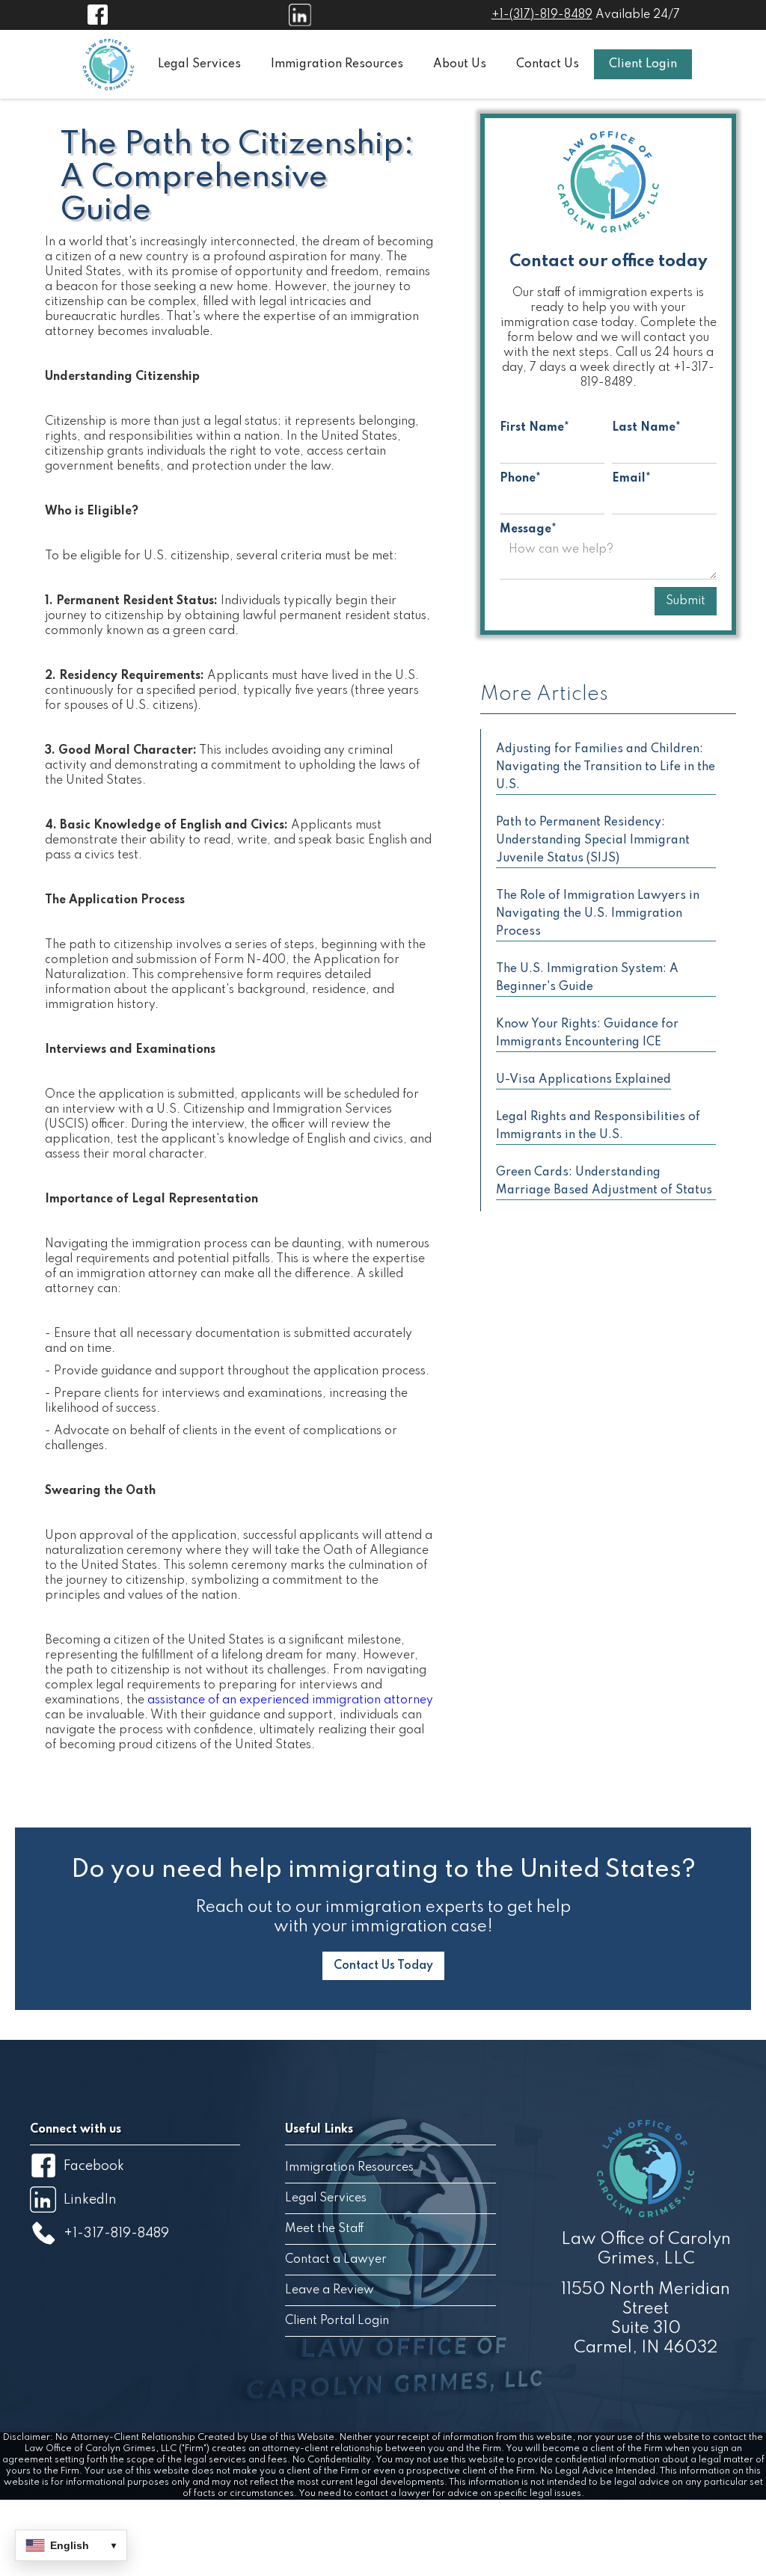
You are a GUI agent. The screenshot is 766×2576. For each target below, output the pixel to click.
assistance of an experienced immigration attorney (290, 1700)
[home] (108, 64)
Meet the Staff (325, 2229)
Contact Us (548, 64)
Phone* (520, 479)
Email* (631, 479)
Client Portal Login (337, 2321)
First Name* (534, 428)
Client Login (643, 64)
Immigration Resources (337, 64)
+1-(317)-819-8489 (542, 15)
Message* (528, 529)
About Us (460, 64)
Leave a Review (330, 2290)
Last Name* (646, 428)
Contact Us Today (383, 1966)
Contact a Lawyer (336, 2260)
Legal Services (199, 64)
